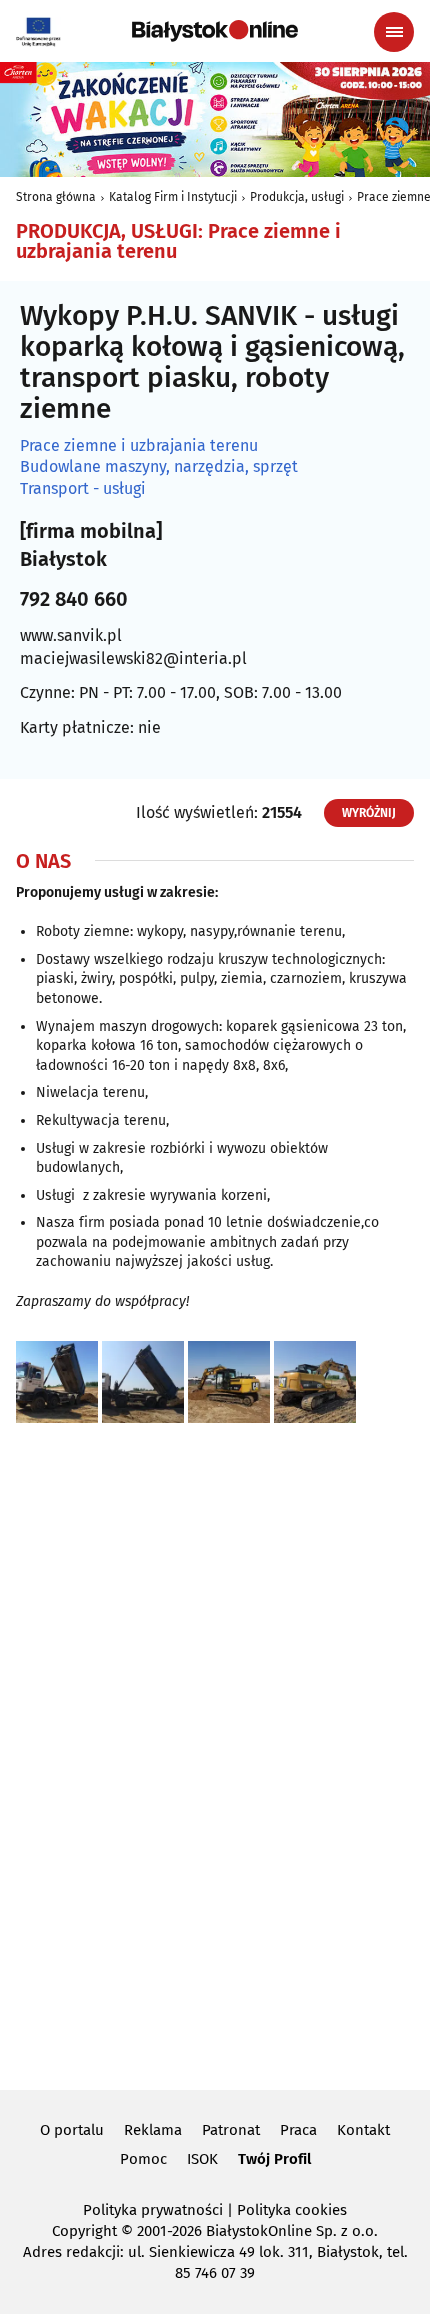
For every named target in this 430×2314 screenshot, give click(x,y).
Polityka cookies (292, 2210)
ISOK (202, 2159)
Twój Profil (274, 2159)
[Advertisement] (215, 1753)
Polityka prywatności (153, 2210)
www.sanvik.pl (71, 635)
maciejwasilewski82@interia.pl (133, 658)
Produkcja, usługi (297, 197)
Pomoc (143, 2159)
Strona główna (56, 197)
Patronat (231, 2130)
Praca (298, 2130)
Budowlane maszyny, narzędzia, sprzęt (159, 467)
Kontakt (363, 2130)
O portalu (72, 2130)
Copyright (84, 2231)
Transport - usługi (83, 489)
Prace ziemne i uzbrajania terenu (139, 446)
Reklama (153, 2130)
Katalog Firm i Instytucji (173, 197)
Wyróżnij (369, 813)
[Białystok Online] (215, 31)
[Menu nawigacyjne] (394, 32)
